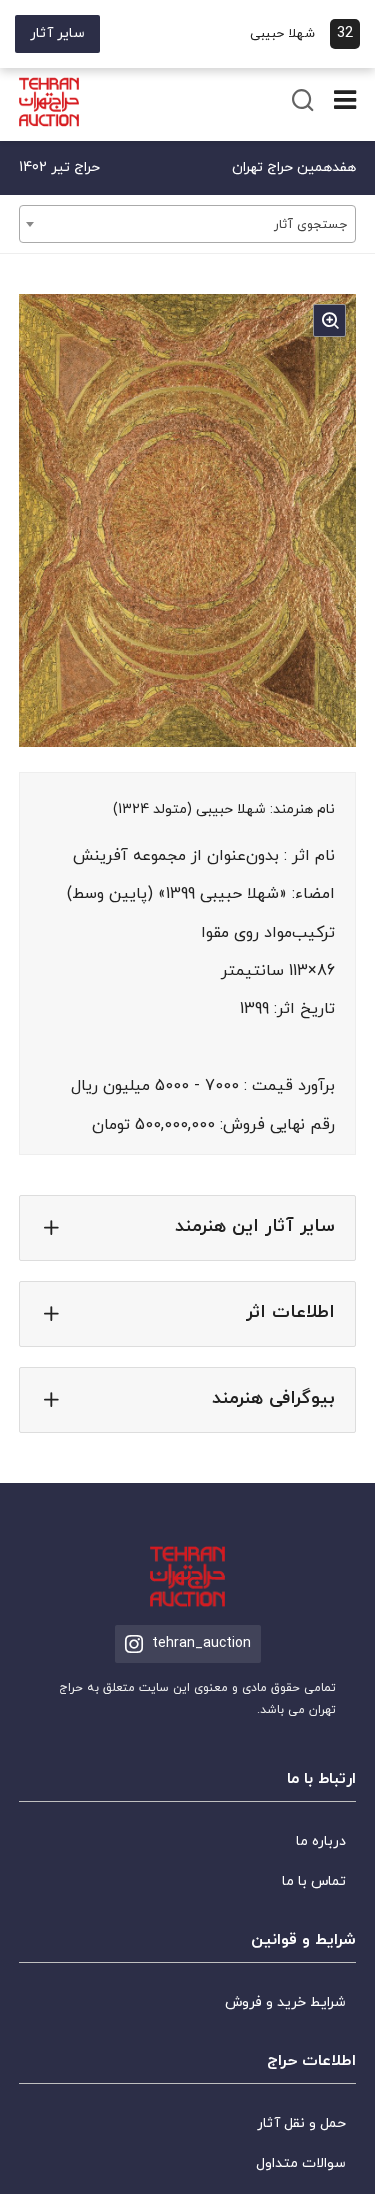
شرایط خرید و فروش (285, 2002)
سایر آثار (57, 33)
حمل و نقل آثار (301, 2123)
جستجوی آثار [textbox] (310, 225)
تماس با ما (314, 1881)
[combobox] (188, 224)
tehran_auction (201, 1643)
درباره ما (321, 1841)
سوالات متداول (301, 2163)
